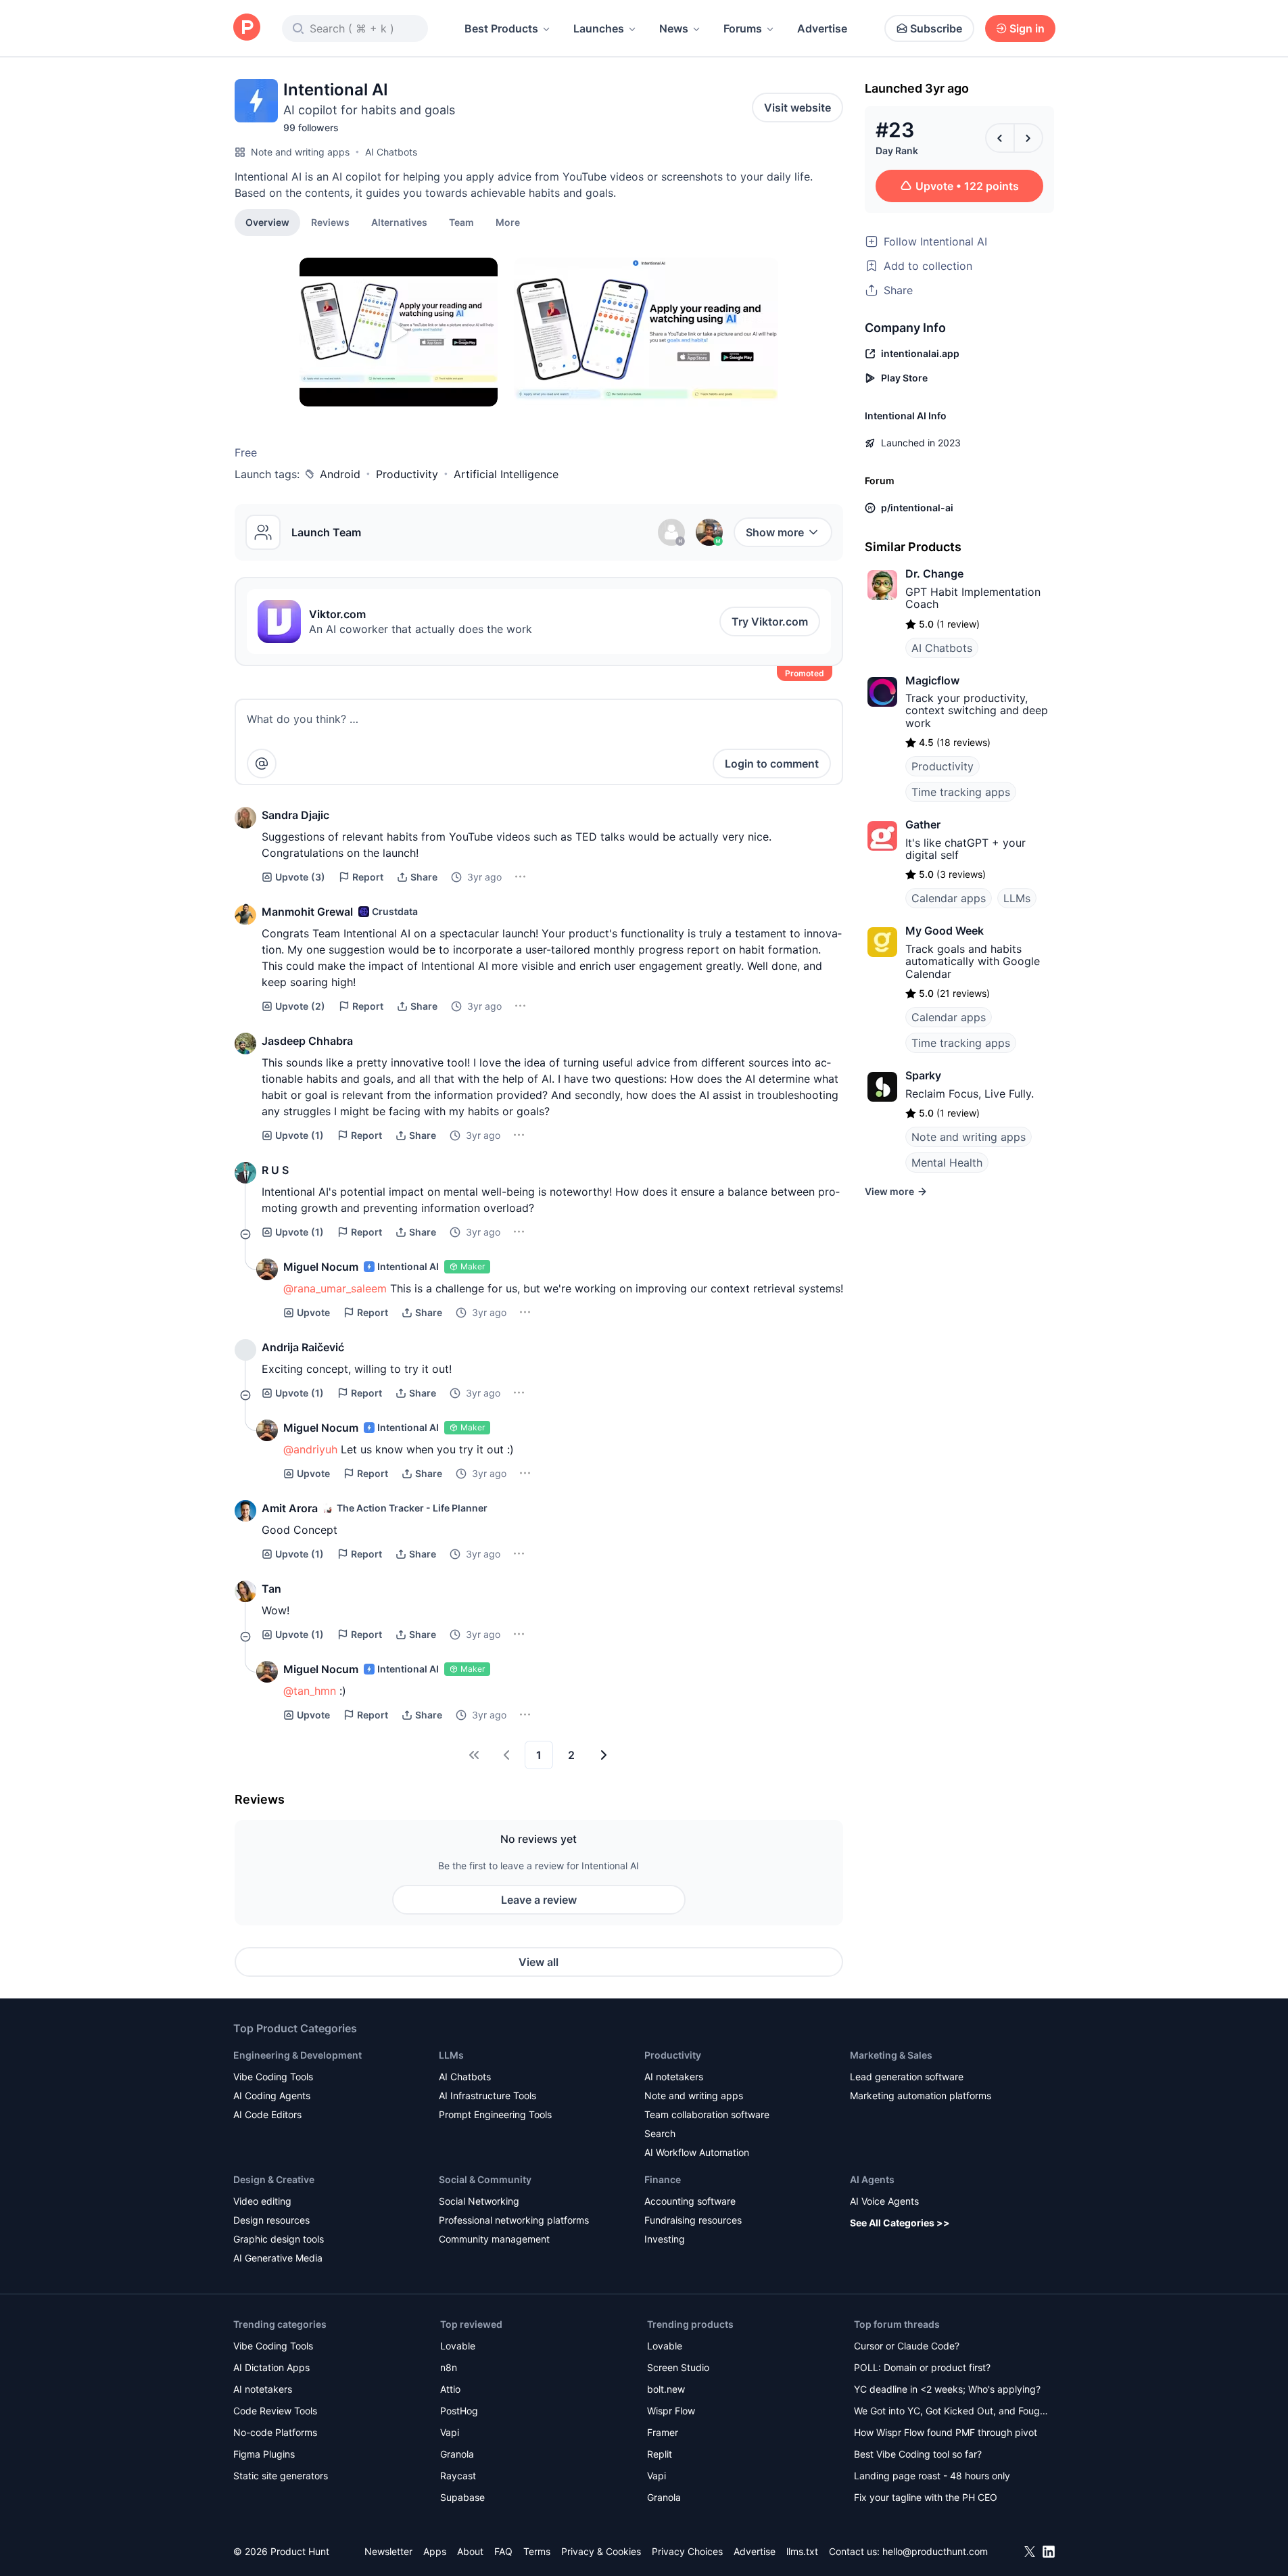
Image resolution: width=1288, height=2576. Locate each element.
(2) (300, 1006)
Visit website (797, 108)
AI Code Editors (267, 2114)
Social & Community (485, 2179)
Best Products (501, 28)
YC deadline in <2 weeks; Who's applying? (947, 2389)
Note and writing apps (300, 152)
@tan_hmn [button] (310, 1691)
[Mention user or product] (262, 764)
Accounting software (690, 2201)
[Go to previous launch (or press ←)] (1000, 138)
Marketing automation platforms (921, 2095)
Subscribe (936, 28)
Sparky (923, 1075)
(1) (300, 1135)
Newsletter (388, 2551)
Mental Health (947, 1163)
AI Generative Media (278, 2258)
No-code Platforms (275, 2432)
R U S (275, 1170)
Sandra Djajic (295, 815)
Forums (743, 28)
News (674, 28)
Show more (775, 532)
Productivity (407, 474)
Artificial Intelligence (506, 474)
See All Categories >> (900, 2223)
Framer (663, 2432)
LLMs (1017, 898)
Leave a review (539, 1900)
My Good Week (945, 931)
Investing (665, 2239)
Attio (450, 2389)
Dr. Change (934, 573)
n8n (449, 2367)
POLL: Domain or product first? (922, 2367)
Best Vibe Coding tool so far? (918, 2454)
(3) (300, 877)
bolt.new (666, 2389)
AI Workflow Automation (697, 2152)
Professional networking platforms (514, 2220)
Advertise (822, 28)
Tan (271, 1589)
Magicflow (932, 680)
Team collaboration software (707, 2114)
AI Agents (872, 2179)
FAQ (503, 2551)
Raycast (458, 2476)
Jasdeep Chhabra (307, 1041)
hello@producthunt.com (935, 2551)
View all (539, 1962)
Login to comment (772, 764)
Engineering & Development (297, 2055)
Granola (457, 2454)
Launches (599, 28)
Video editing (262, 2201)
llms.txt (802, 2551)
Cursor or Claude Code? (907, 2346)
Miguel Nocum (321, 1267)
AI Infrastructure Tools (487, 2095)
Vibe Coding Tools (273, 2077)
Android (340, 474)
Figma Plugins (264, 2454)
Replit (660, 2454)
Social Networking (479, 2201)
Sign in (1027, 28)
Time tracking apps (961, 792)
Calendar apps (949, 898)
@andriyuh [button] (310, 1449)
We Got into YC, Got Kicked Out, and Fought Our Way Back (951, 2412)
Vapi (450, 2432)
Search (660, 2133)
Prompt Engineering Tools (495, 2114)
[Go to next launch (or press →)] (1028, 138)
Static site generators (281, 2476)
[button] (508, 222)
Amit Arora (290, 1508)
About (470, 2551)
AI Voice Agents (884, 2201)
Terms (537, 2551)
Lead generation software (907, 2077)
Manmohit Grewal (307, 912)
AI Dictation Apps (271, 2367)
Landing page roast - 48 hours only (932, 2476)
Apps (435, 2551)
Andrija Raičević (303, 1347)
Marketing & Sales (891, 2055)
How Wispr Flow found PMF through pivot (946, 2432)
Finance (663, 2179)
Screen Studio (678, 2367)
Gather (923, 824)
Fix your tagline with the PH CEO (926, 2497)
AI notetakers (674, 2077)
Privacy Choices (687, 2551)
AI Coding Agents (272, 2095)
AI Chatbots (391, 152)
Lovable (458, 2346)
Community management (494, 2239)
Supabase (462, 2497)
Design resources (271, 2220)
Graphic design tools (279, 2239)
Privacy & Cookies (601, 2551)
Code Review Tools (275, 2411)
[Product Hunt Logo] (247, 28)
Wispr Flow (671, 2411)
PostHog (459, 2411)
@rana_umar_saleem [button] (335, 1288)
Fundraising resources (693, 2220)
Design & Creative (274, 2179)
